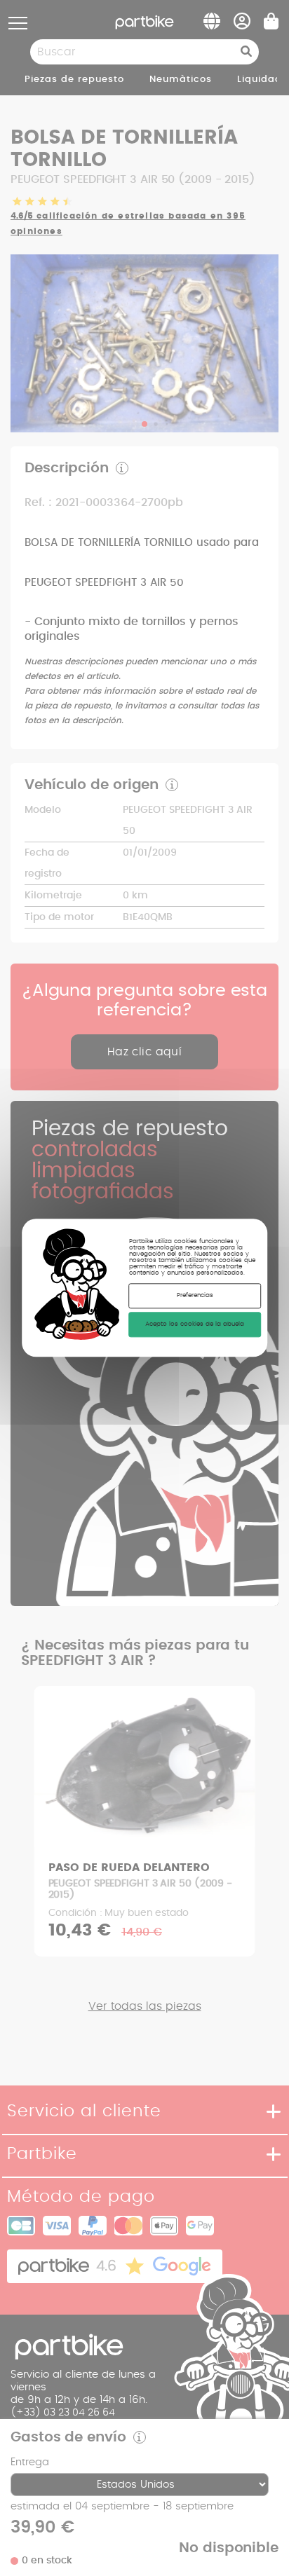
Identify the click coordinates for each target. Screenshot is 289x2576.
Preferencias (195, 1296)
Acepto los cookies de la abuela (195, 1325)
